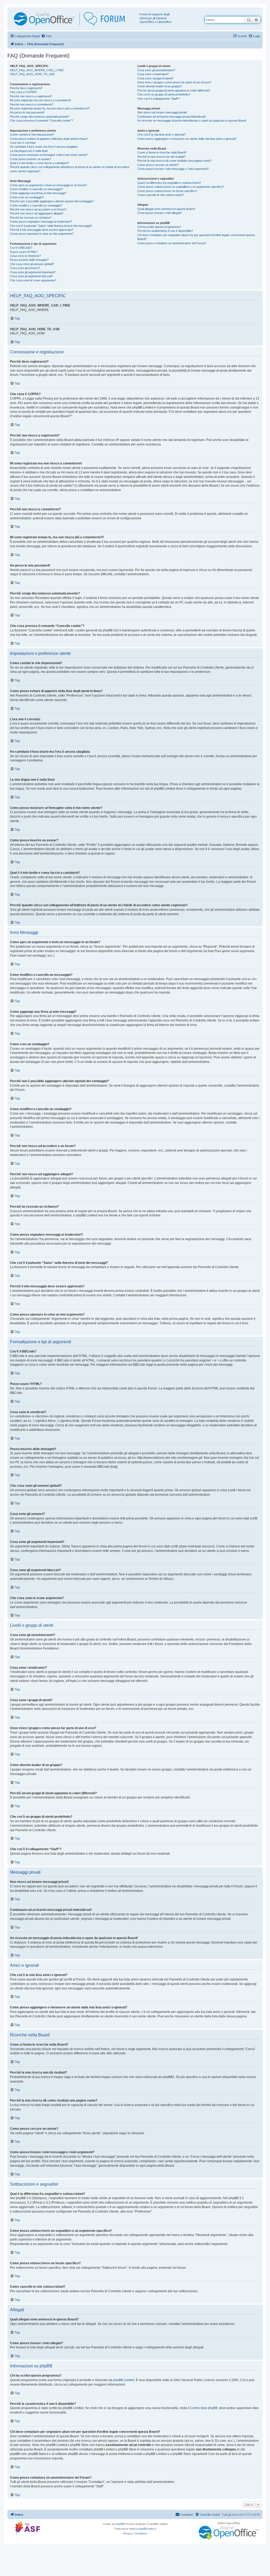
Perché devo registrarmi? (26, 88)
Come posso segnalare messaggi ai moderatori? (41, 222)
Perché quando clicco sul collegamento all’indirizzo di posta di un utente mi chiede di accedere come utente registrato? (70, 169)
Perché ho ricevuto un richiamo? (31, 218)
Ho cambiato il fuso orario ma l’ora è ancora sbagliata (44, 147)
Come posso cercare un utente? (158, 165)
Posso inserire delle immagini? (29, 260)
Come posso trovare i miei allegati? (160, 213)
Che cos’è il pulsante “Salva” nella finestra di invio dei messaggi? (51, 226)
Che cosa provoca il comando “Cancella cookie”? (42, 121)
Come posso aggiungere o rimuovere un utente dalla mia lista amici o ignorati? (187, 139)
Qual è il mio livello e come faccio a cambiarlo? (40, 163)
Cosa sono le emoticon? (25, 256)
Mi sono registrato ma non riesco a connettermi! (40, 100)
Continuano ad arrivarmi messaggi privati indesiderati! (172, 117)
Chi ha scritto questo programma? (159, 227)
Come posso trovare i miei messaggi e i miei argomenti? (173, 169)
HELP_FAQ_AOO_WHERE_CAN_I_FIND (37, 70)
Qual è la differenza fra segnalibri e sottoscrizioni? (169, 183)
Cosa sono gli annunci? (25, 268)
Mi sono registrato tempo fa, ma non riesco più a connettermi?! (50, 108)
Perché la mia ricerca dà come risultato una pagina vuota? (174, 161)
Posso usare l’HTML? (24, 252)
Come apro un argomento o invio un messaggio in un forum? (49, 185)
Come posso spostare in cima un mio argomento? (42, 234)
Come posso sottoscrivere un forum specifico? (167, 191)
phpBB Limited (124, 2380)
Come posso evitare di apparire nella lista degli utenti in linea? (49, 139)
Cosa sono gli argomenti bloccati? (32, 276)
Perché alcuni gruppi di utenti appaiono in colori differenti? (174, 90)
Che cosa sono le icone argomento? (33, 280)
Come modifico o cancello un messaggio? (37, 189)
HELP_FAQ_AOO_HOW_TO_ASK (32, 74)
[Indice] (74, 19)
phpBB (120, 2524)
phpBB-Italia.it (147, 2529)
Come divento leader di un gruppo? (160, 86)
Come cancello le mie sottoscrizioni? (161, 195)
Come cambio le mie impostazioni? (32, 135)
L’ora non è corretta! (23, 143)
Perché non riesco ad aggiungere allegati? (37, 213)
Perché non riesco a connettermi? (32, 104)
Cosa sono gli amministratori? (156, 70)
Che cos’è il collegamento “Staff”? (159, 99)
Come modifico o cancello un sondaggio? (36, 205)
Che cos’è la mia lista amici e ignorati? (161, 135)
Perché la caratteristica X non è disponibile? (165, 231)
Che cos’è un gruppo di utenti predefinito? (164, 94)
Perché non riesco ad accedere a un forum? (38, 209)
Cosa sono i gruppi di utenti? (155, 78)
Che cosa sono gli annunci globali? (32, 264)
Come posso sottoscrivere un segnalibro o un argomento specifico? (181, 187)
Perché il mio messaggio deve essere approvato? (42, 230)
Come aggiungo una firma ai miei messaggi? (38, 193)
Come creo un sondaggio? (27, 197)
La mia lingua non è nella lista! (29, 151)
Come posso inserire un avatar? (31, 159)
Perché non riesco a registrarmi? (31, 96)
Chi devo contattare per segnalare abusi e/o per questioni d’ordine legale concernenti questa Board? (196, 237)
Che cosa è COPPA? (23, 92)
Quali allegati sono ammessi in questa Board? (166, 209)
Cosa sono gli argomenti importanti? (33, 272)
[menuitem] (46, 36)
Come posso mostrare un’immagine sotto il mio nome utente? (49, 155)
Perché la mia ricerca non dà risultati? (161, 157)
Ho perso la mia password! (27, 112)
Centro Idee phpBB (204, 2408)
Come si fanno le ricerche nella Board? (162, 152)
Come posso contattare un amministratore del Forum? (172, 243)
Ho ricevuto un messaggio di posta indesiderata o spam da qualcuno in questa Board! (192, 121)
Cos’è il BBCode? (21, 248)
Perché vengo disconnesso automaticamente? (40, 117)
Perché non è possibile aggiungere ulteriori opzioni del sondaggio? (52, 201)
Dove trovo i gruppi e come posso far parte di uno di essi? (174, 82)
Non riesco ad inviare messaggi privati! (162, 112)
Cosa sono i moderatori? (153, 74)
